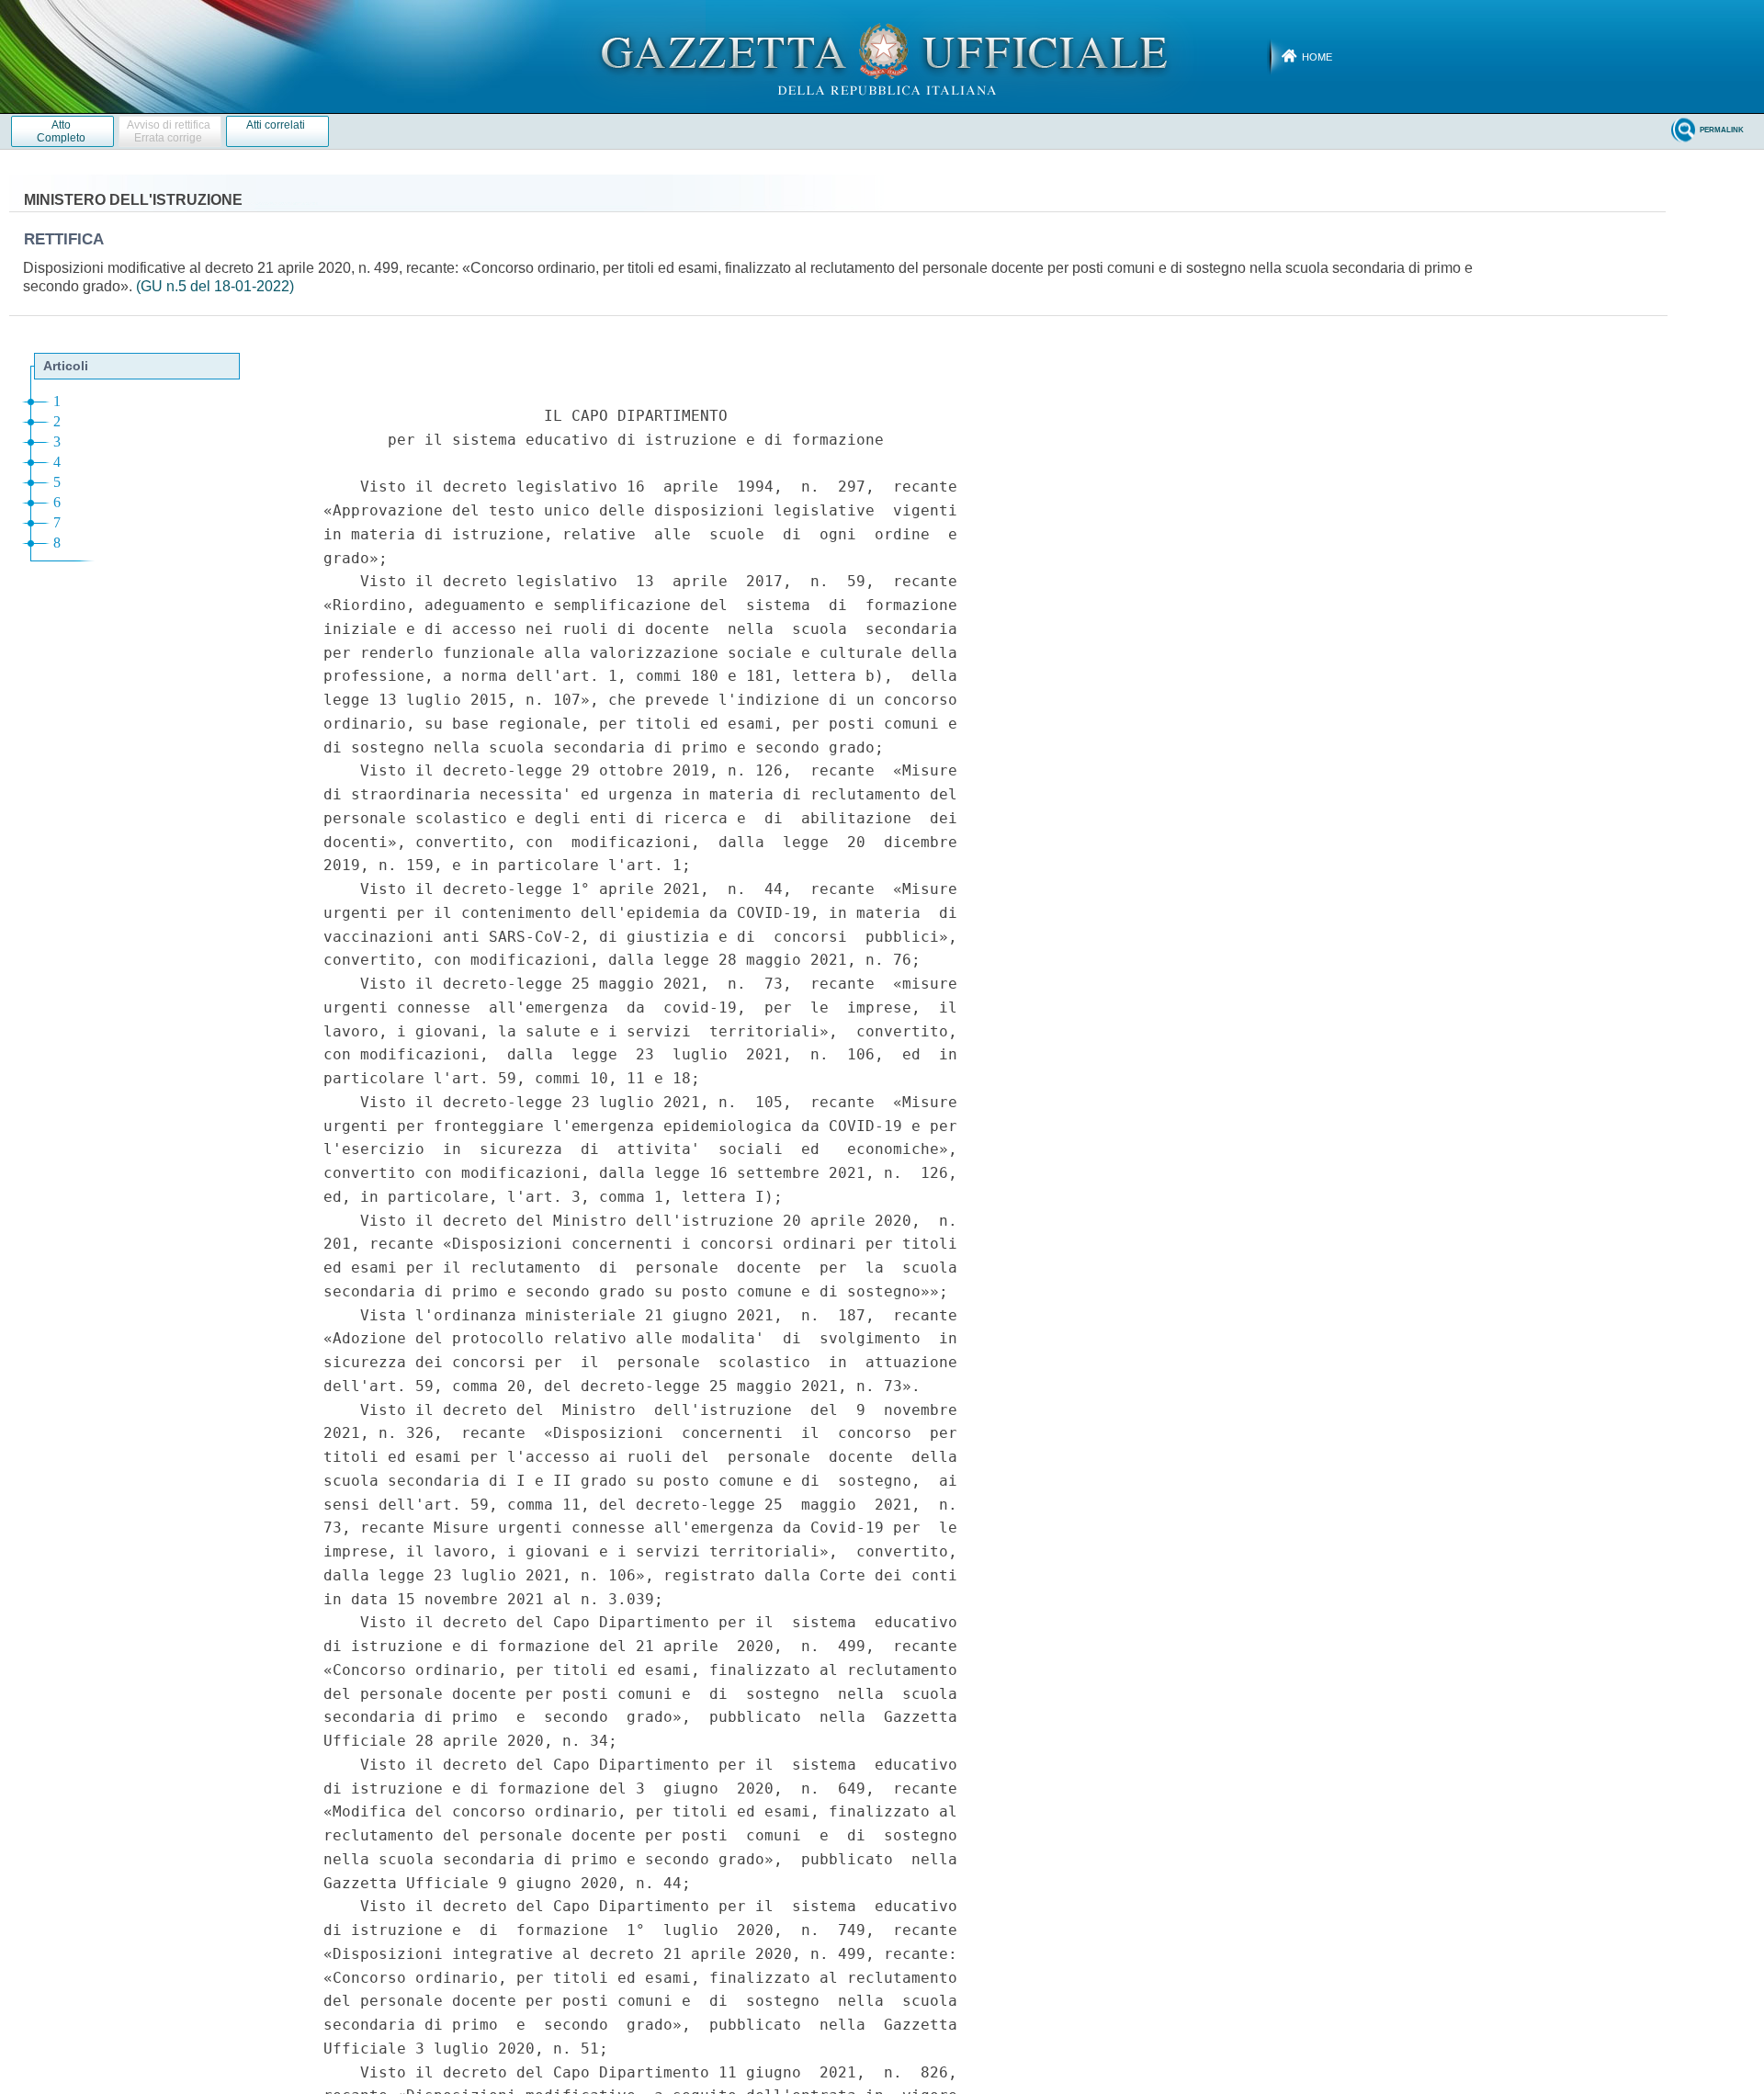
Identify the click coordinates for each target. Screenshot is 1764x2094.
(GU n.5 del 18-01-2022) (215, 286)
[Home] (882, 56)
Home (1317, 57)
